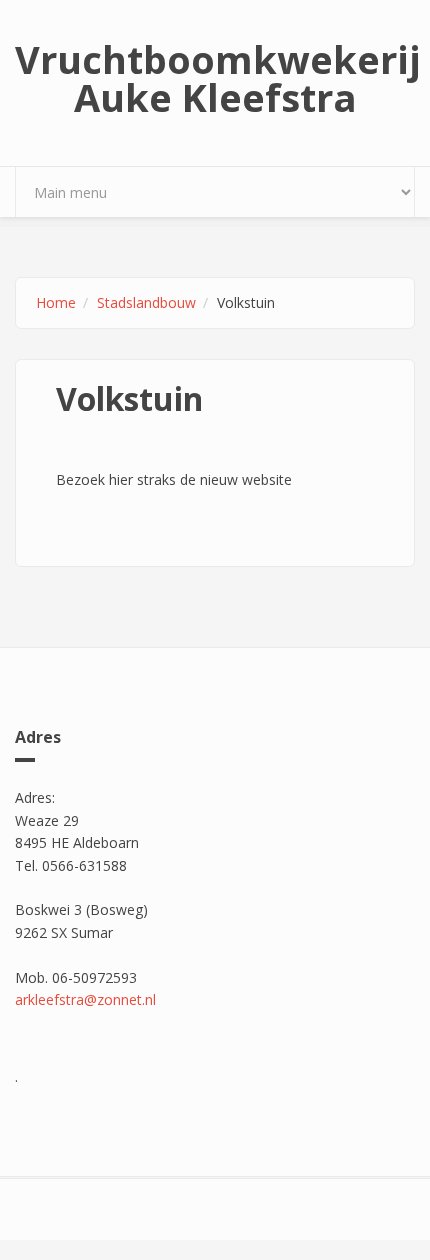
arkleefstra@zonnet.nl (85, 999)
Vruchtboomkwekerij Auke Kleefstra (215, 78)
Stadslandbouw (146, 302)
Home (56, 302)
